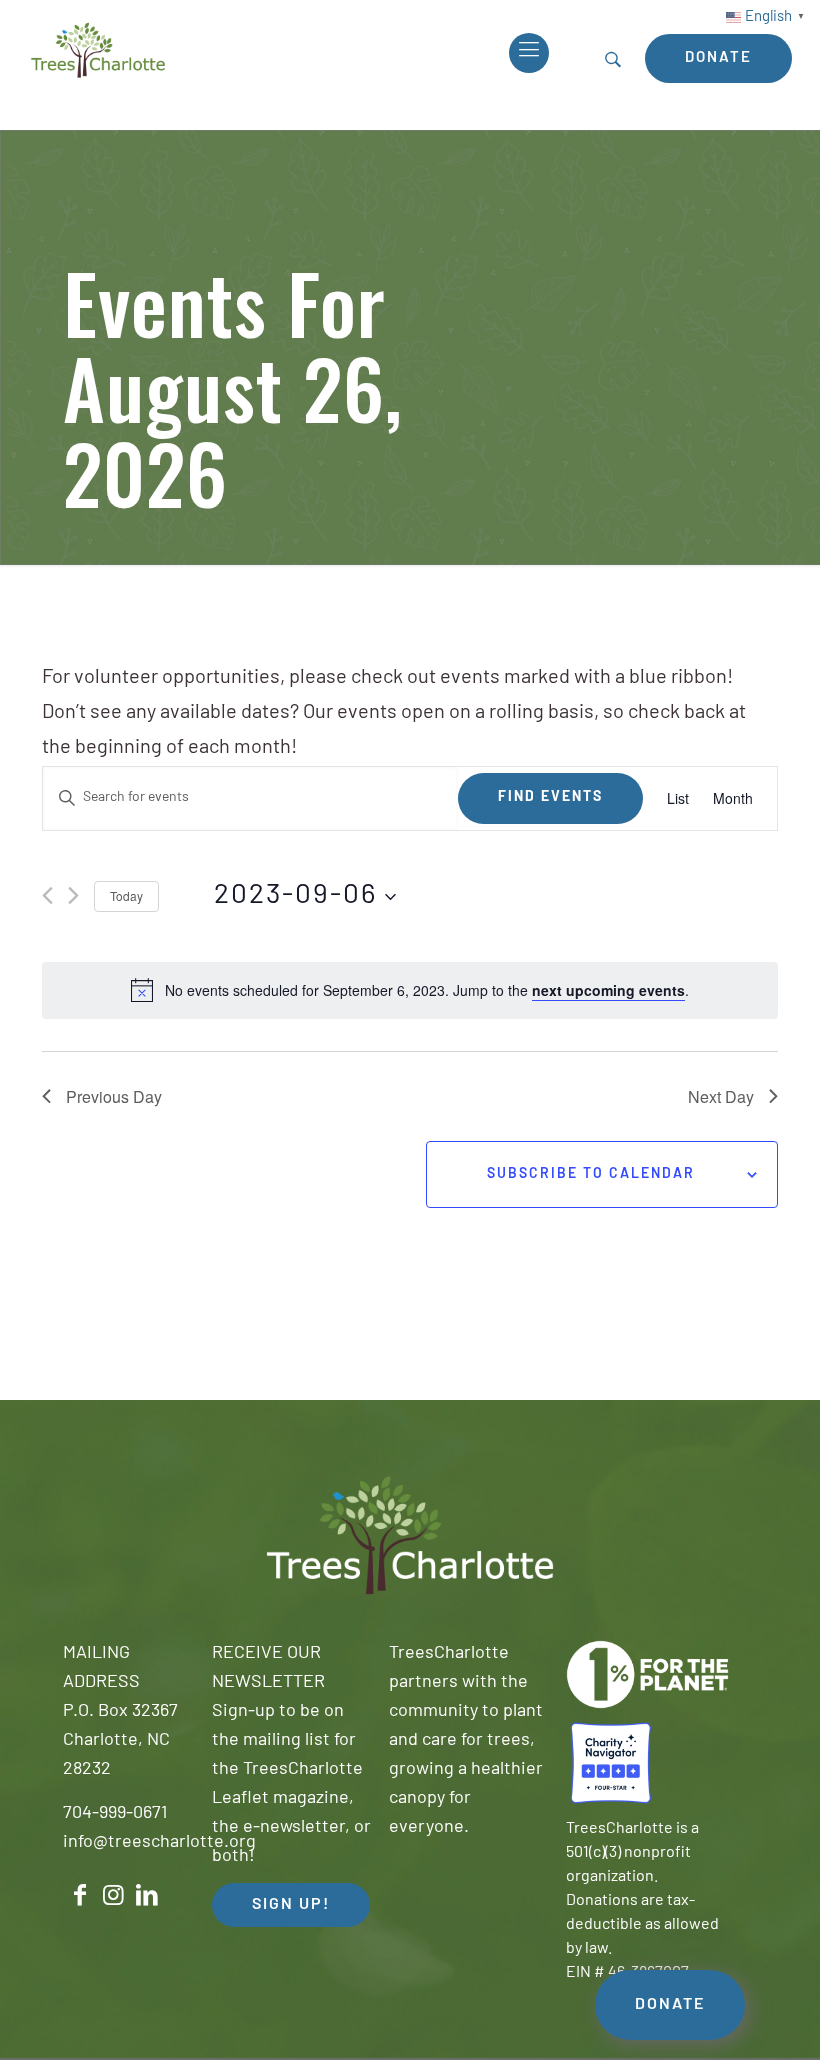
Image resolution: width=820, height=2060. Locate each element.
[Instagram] (114, 1895)
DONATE (670, 2005)
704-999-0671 (115, 1814)
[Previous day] (47, 895)
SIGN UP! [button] (291, 1905)
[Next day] (73, 895)
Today (126, 895)
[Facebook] (80, 1895)
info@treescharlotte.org (159, 1843)
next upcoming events (608, 990)
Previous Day (114, 1096)
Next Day (721, 1096)
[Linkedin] (147, 1895)
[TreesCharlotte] (98, 50)
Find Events (550, 797)
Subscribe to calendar (591, 1174)
